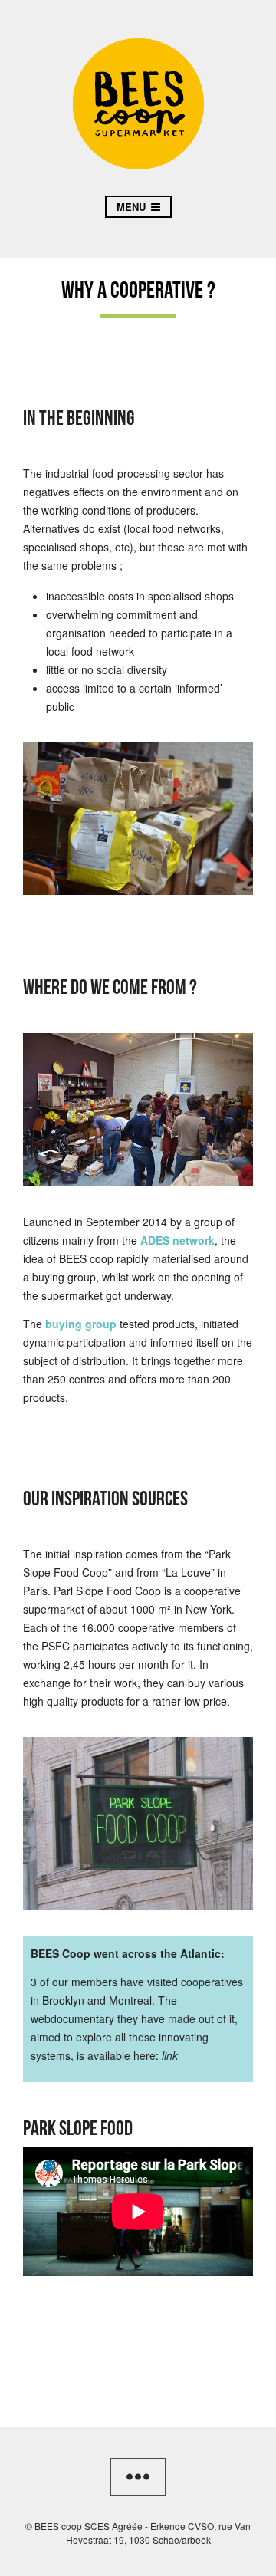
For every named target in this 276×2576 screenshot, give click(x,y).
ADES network (177, 1240)
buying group (81, 1324)
